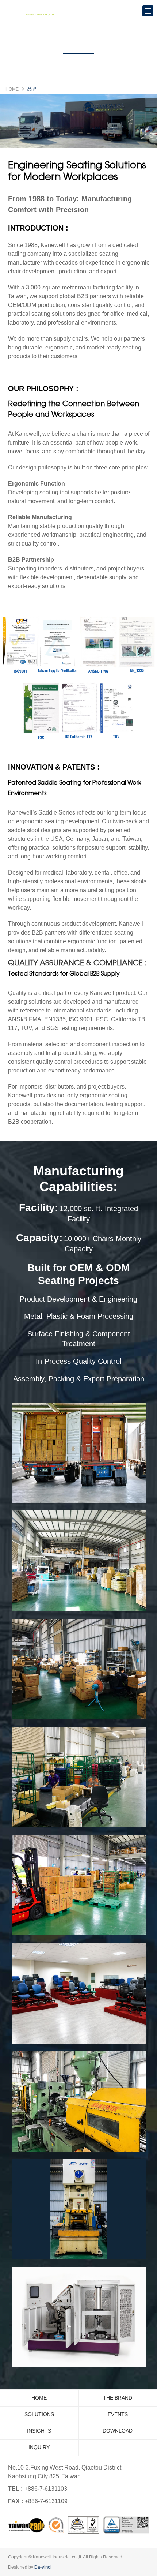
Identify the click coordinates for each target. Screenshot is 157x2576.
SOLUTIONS (39, 2414)
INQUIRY (39, 2447)
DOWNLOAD (118, 2431)
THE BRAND (118, 2398)
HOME (12, 89)
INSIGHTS (39, 2431)
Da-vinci (43, 2567)
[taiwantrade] (79, 2525)
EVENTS (118, 2414)
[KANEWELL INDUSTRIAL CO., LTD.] (33, 11)
